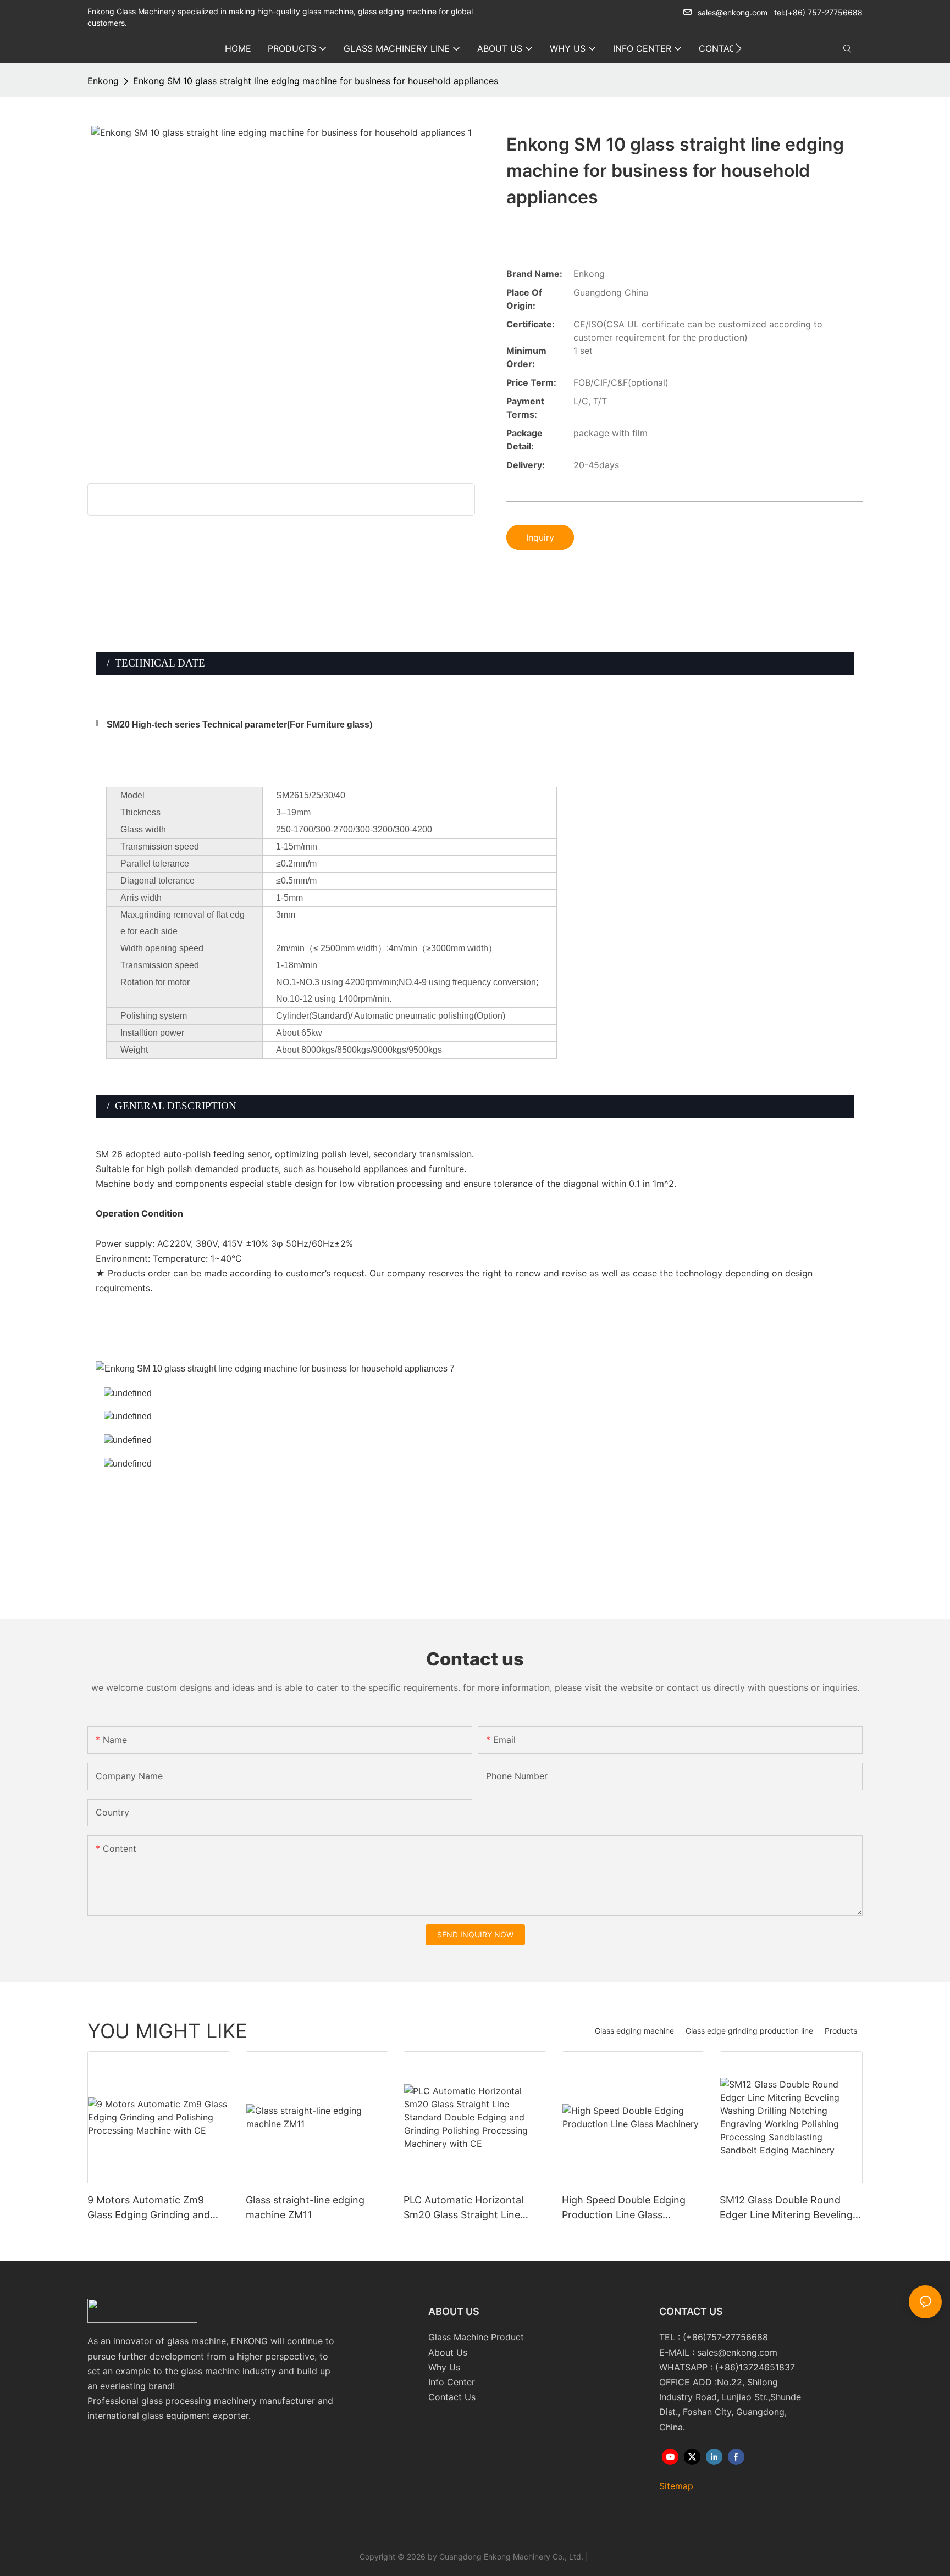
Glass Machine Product (476, 2337)
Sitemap (676, 2486)
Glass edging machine (634, 2031)
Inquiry (540, 537)
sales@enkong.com (733, 12)
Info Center (452, 2382)
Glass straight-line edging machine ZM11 (305, 2207)
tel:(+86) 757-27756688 (818, 12)
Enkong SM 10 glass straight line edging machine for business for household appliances (316, 81)
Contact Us (452, 2397)
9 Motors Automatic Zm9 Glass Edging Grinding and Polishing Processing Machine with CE (156, 2208)
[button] (739, 48)
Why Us (444, 2367)
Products (841, 2031)
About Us (448, 2352)
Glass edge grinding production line (749, 2031)
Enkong (103, 81)
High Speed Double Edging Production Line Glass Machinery (624, 2208)
